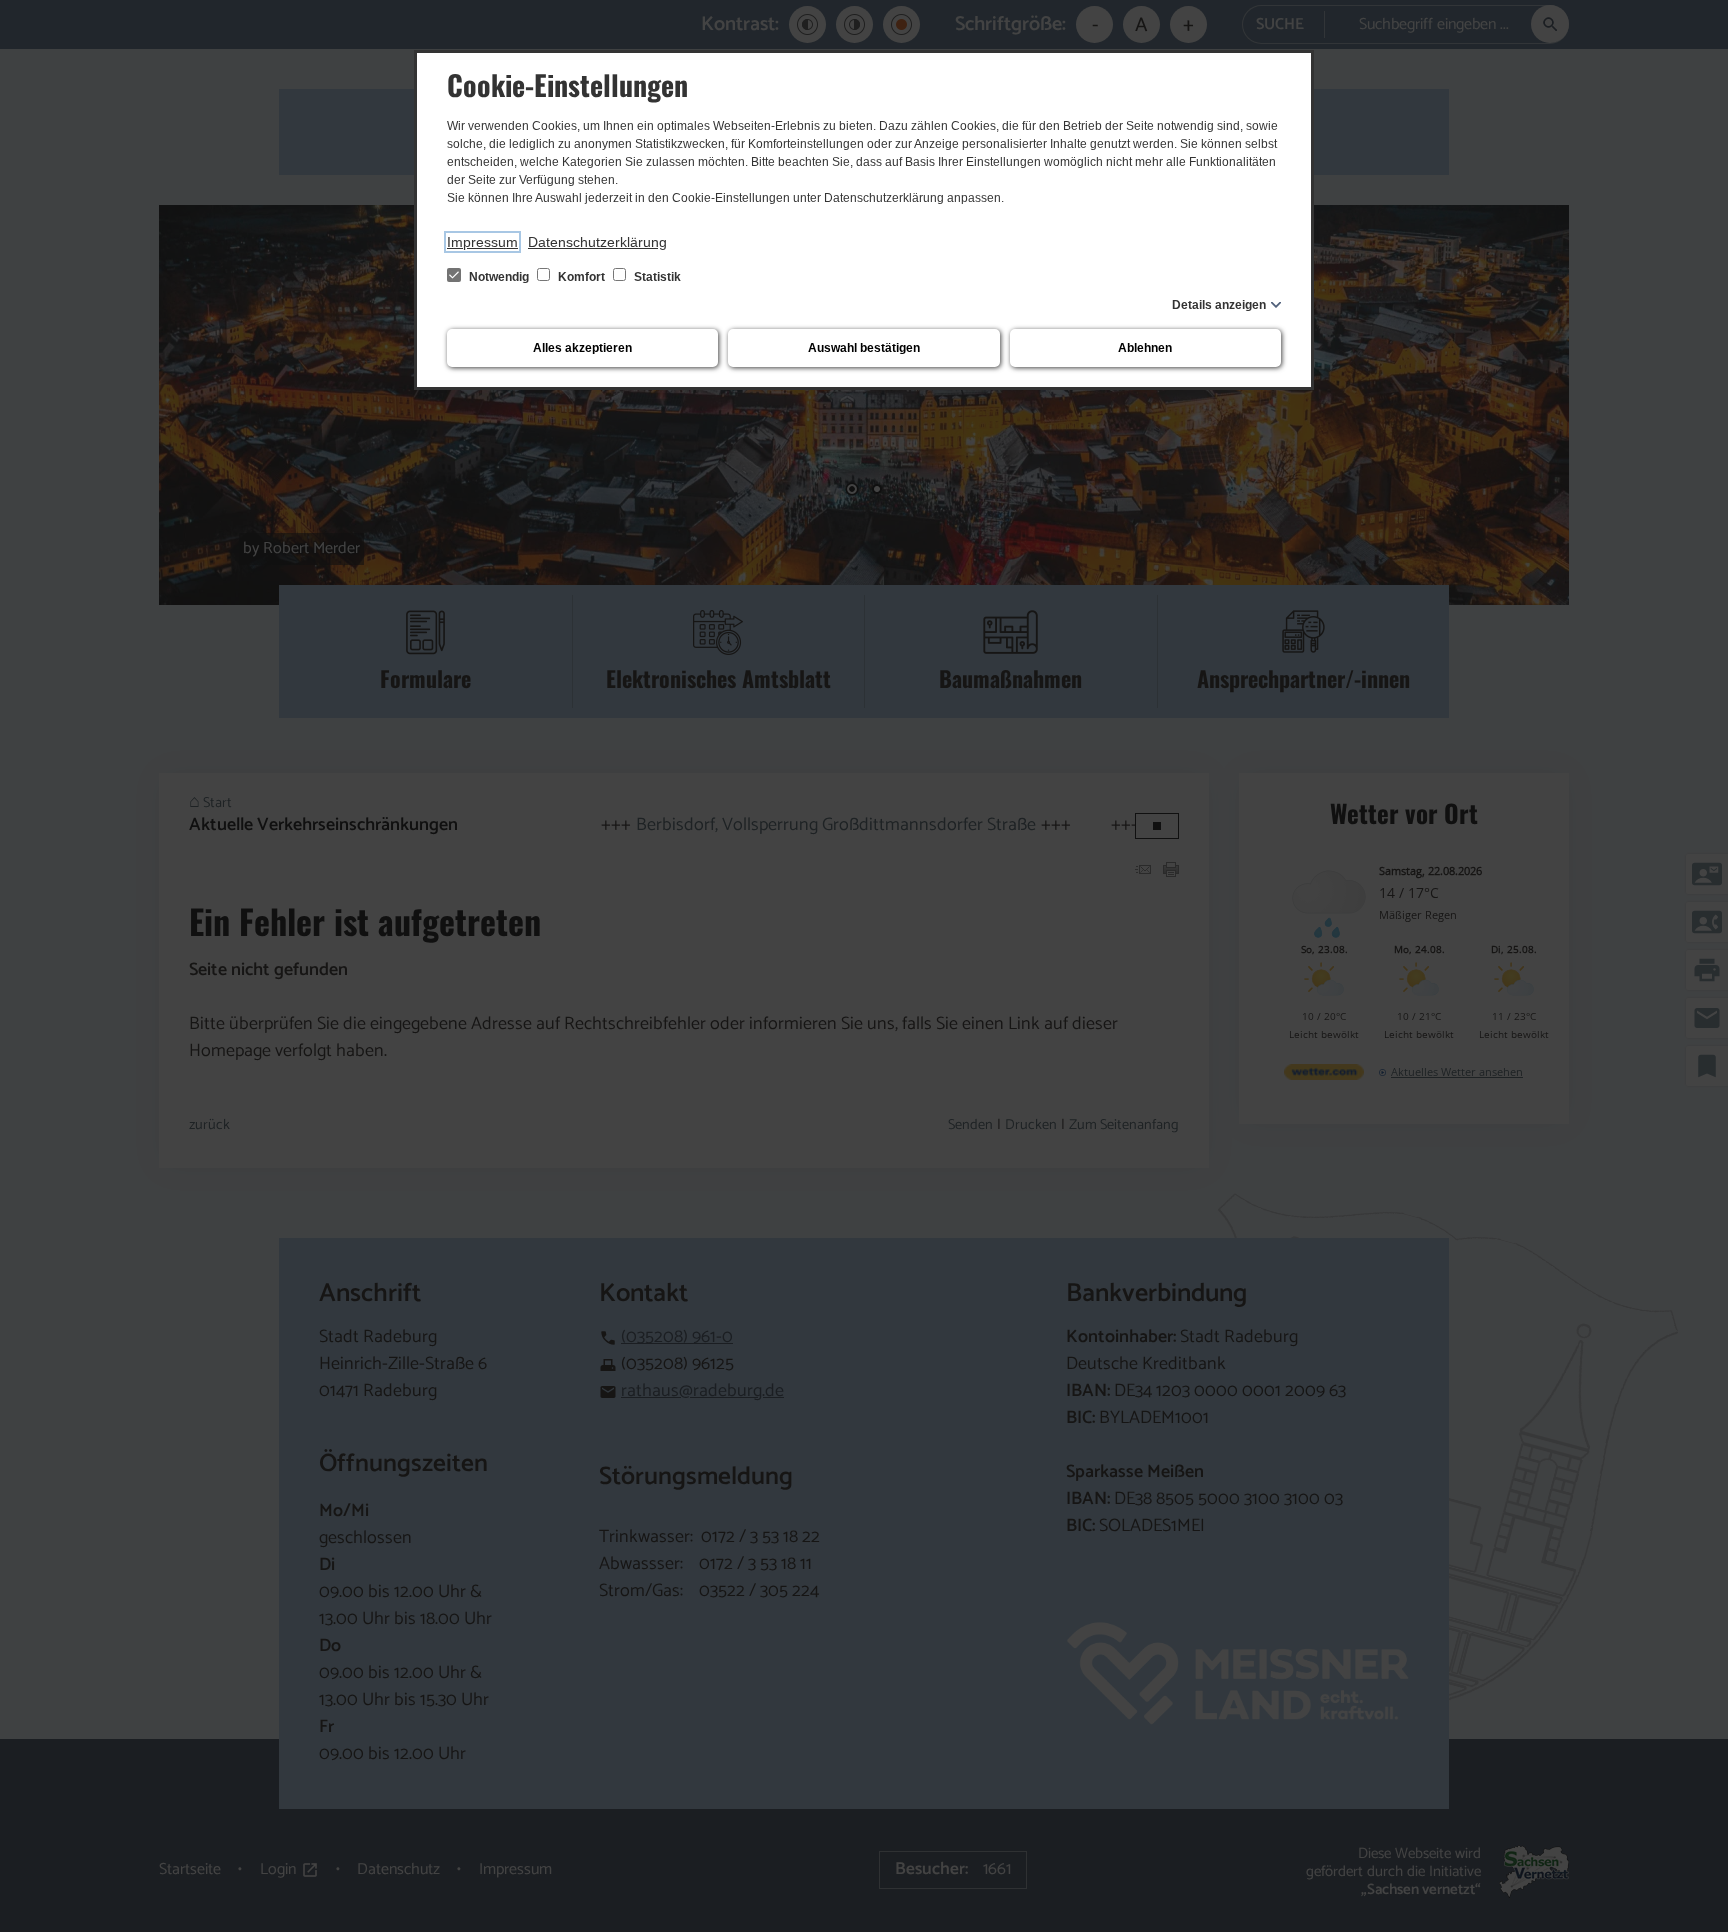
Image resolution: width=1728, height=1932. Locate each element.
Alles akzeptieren (582, 348)
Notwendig (499, 277)
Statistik (656, 277)
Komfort (581, 277)
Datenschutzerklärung (597, 242)
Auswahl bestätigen (864, 348)
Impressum (482, 242)
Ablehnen (1145, 348)
